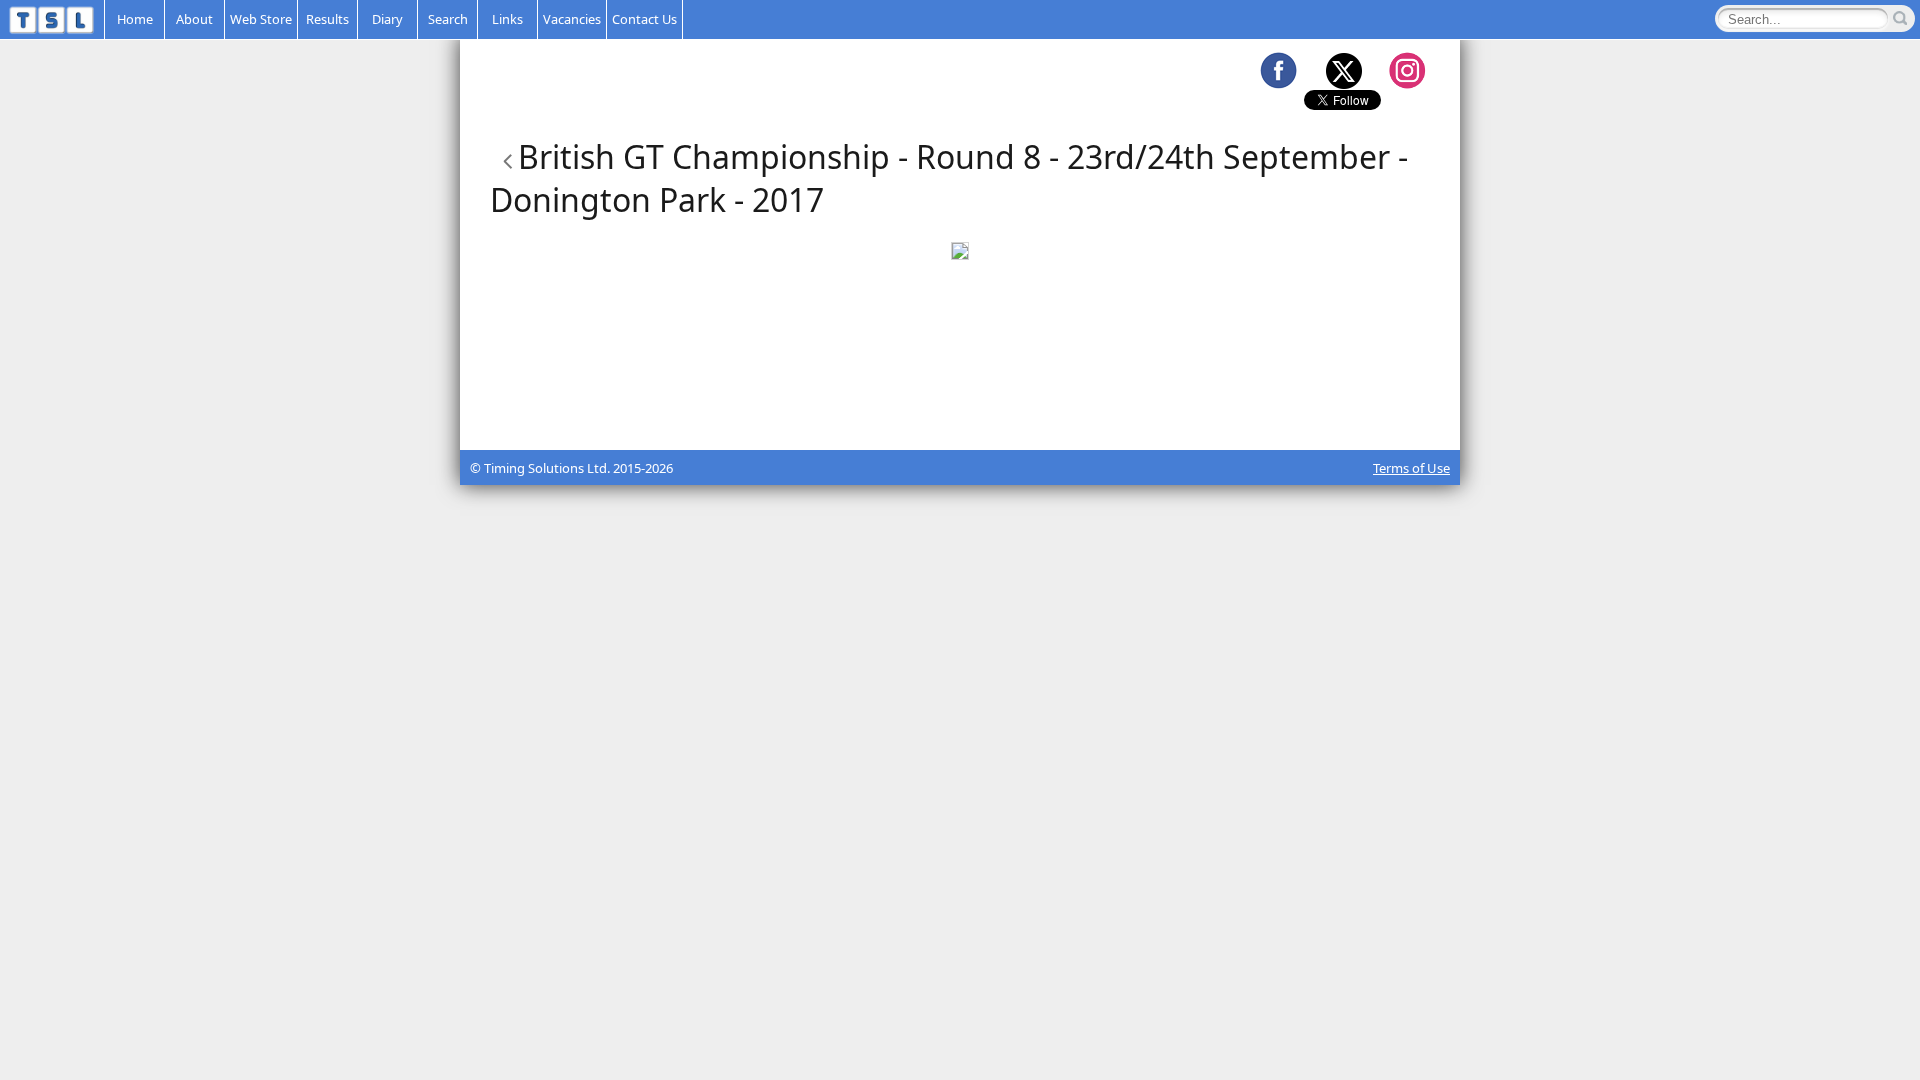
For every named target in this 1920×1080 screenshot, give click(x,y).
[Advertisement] (960, 400)
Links (507, 19)
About (194, 19)
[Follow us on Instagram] (1407, 70)
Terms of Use (1411, 468)
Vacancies (572, 19)
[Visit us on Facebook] (1278, 70)
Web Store (261, 19)
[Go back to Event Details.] (504, 156)
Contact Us (644, 19)
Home (135, 19)
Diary (387, 19)
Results (327, 19)
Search (448, 19)
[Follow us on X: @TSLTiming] (1343, 70)
